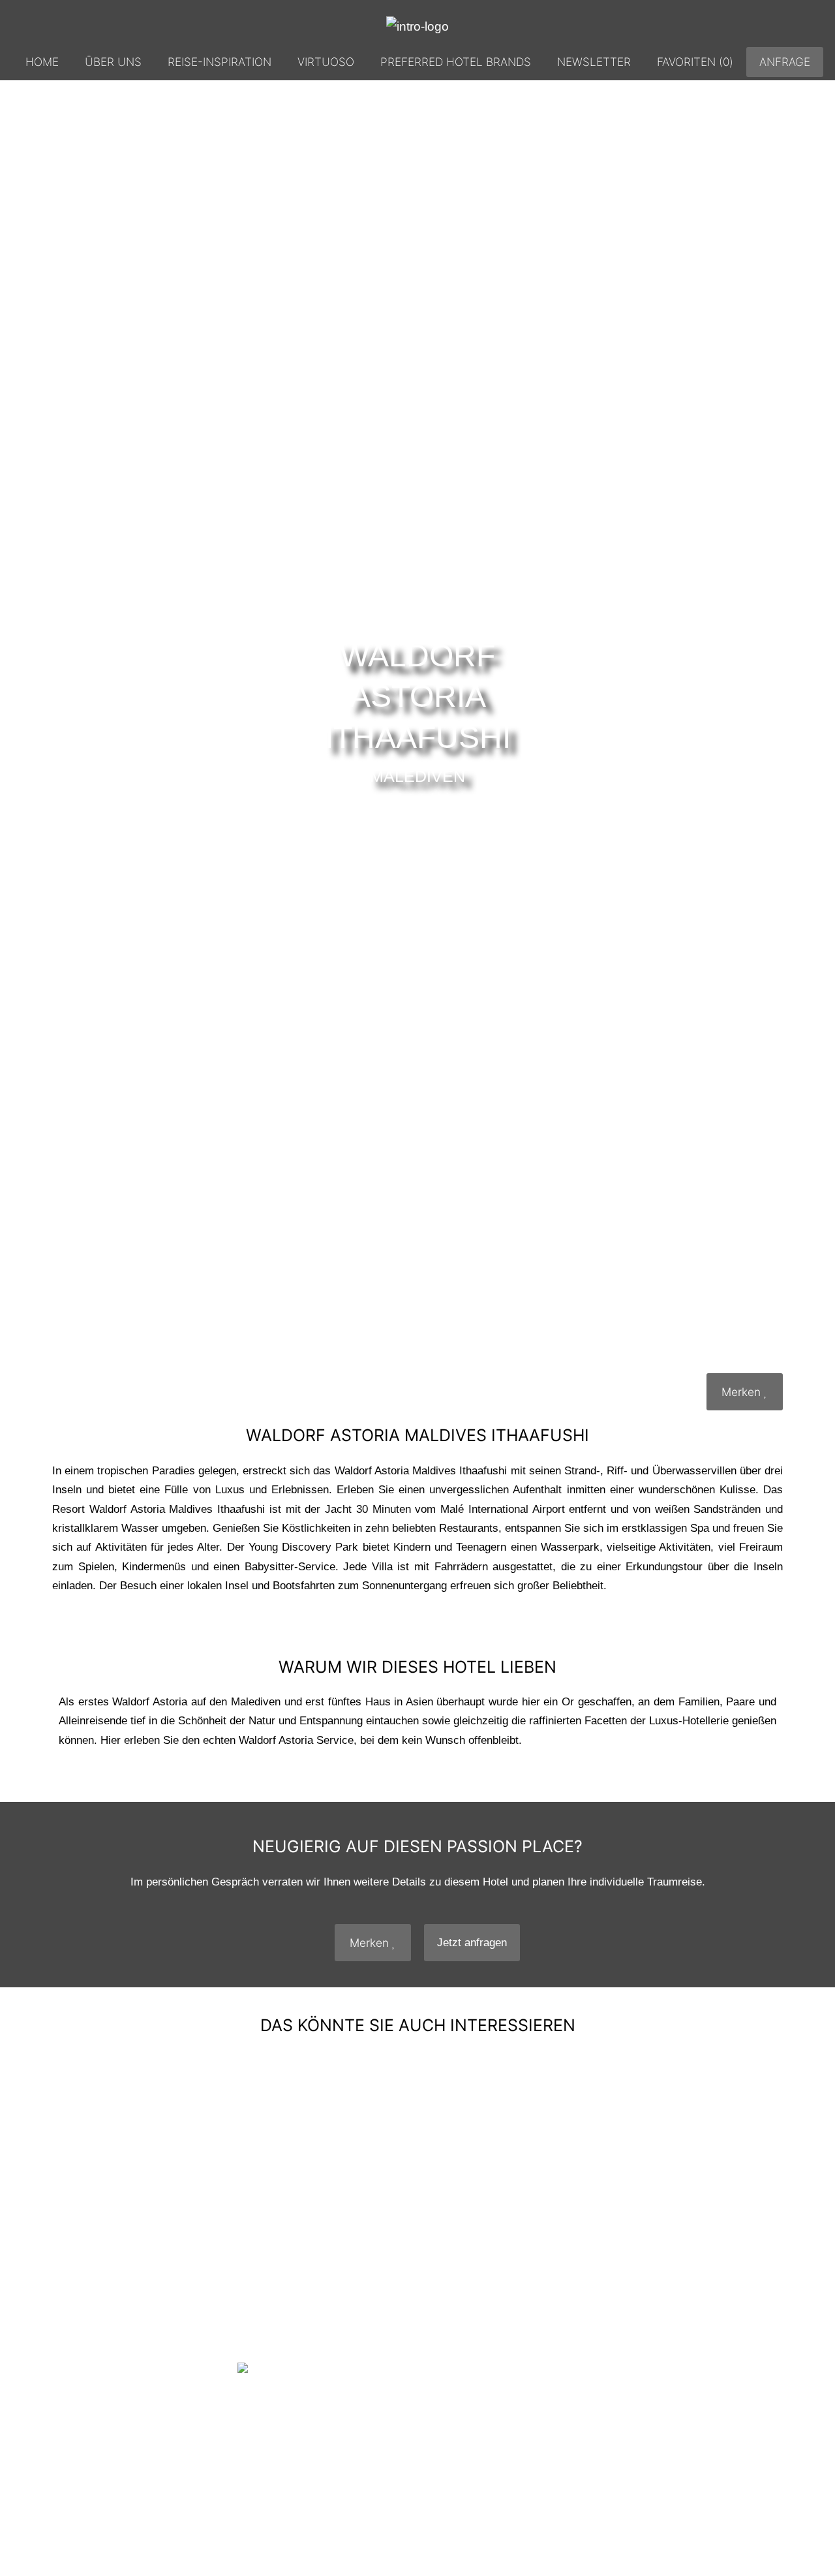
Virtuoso (326, 62)
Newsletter (594, 62)
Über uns (113, 62)
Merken (743, 1392)
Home (42, 62)
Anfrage (785, 62)
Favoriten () (695, 62)
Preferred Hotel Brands (456, 62)
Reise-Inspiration (220, 62)
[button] (70, 2184)
